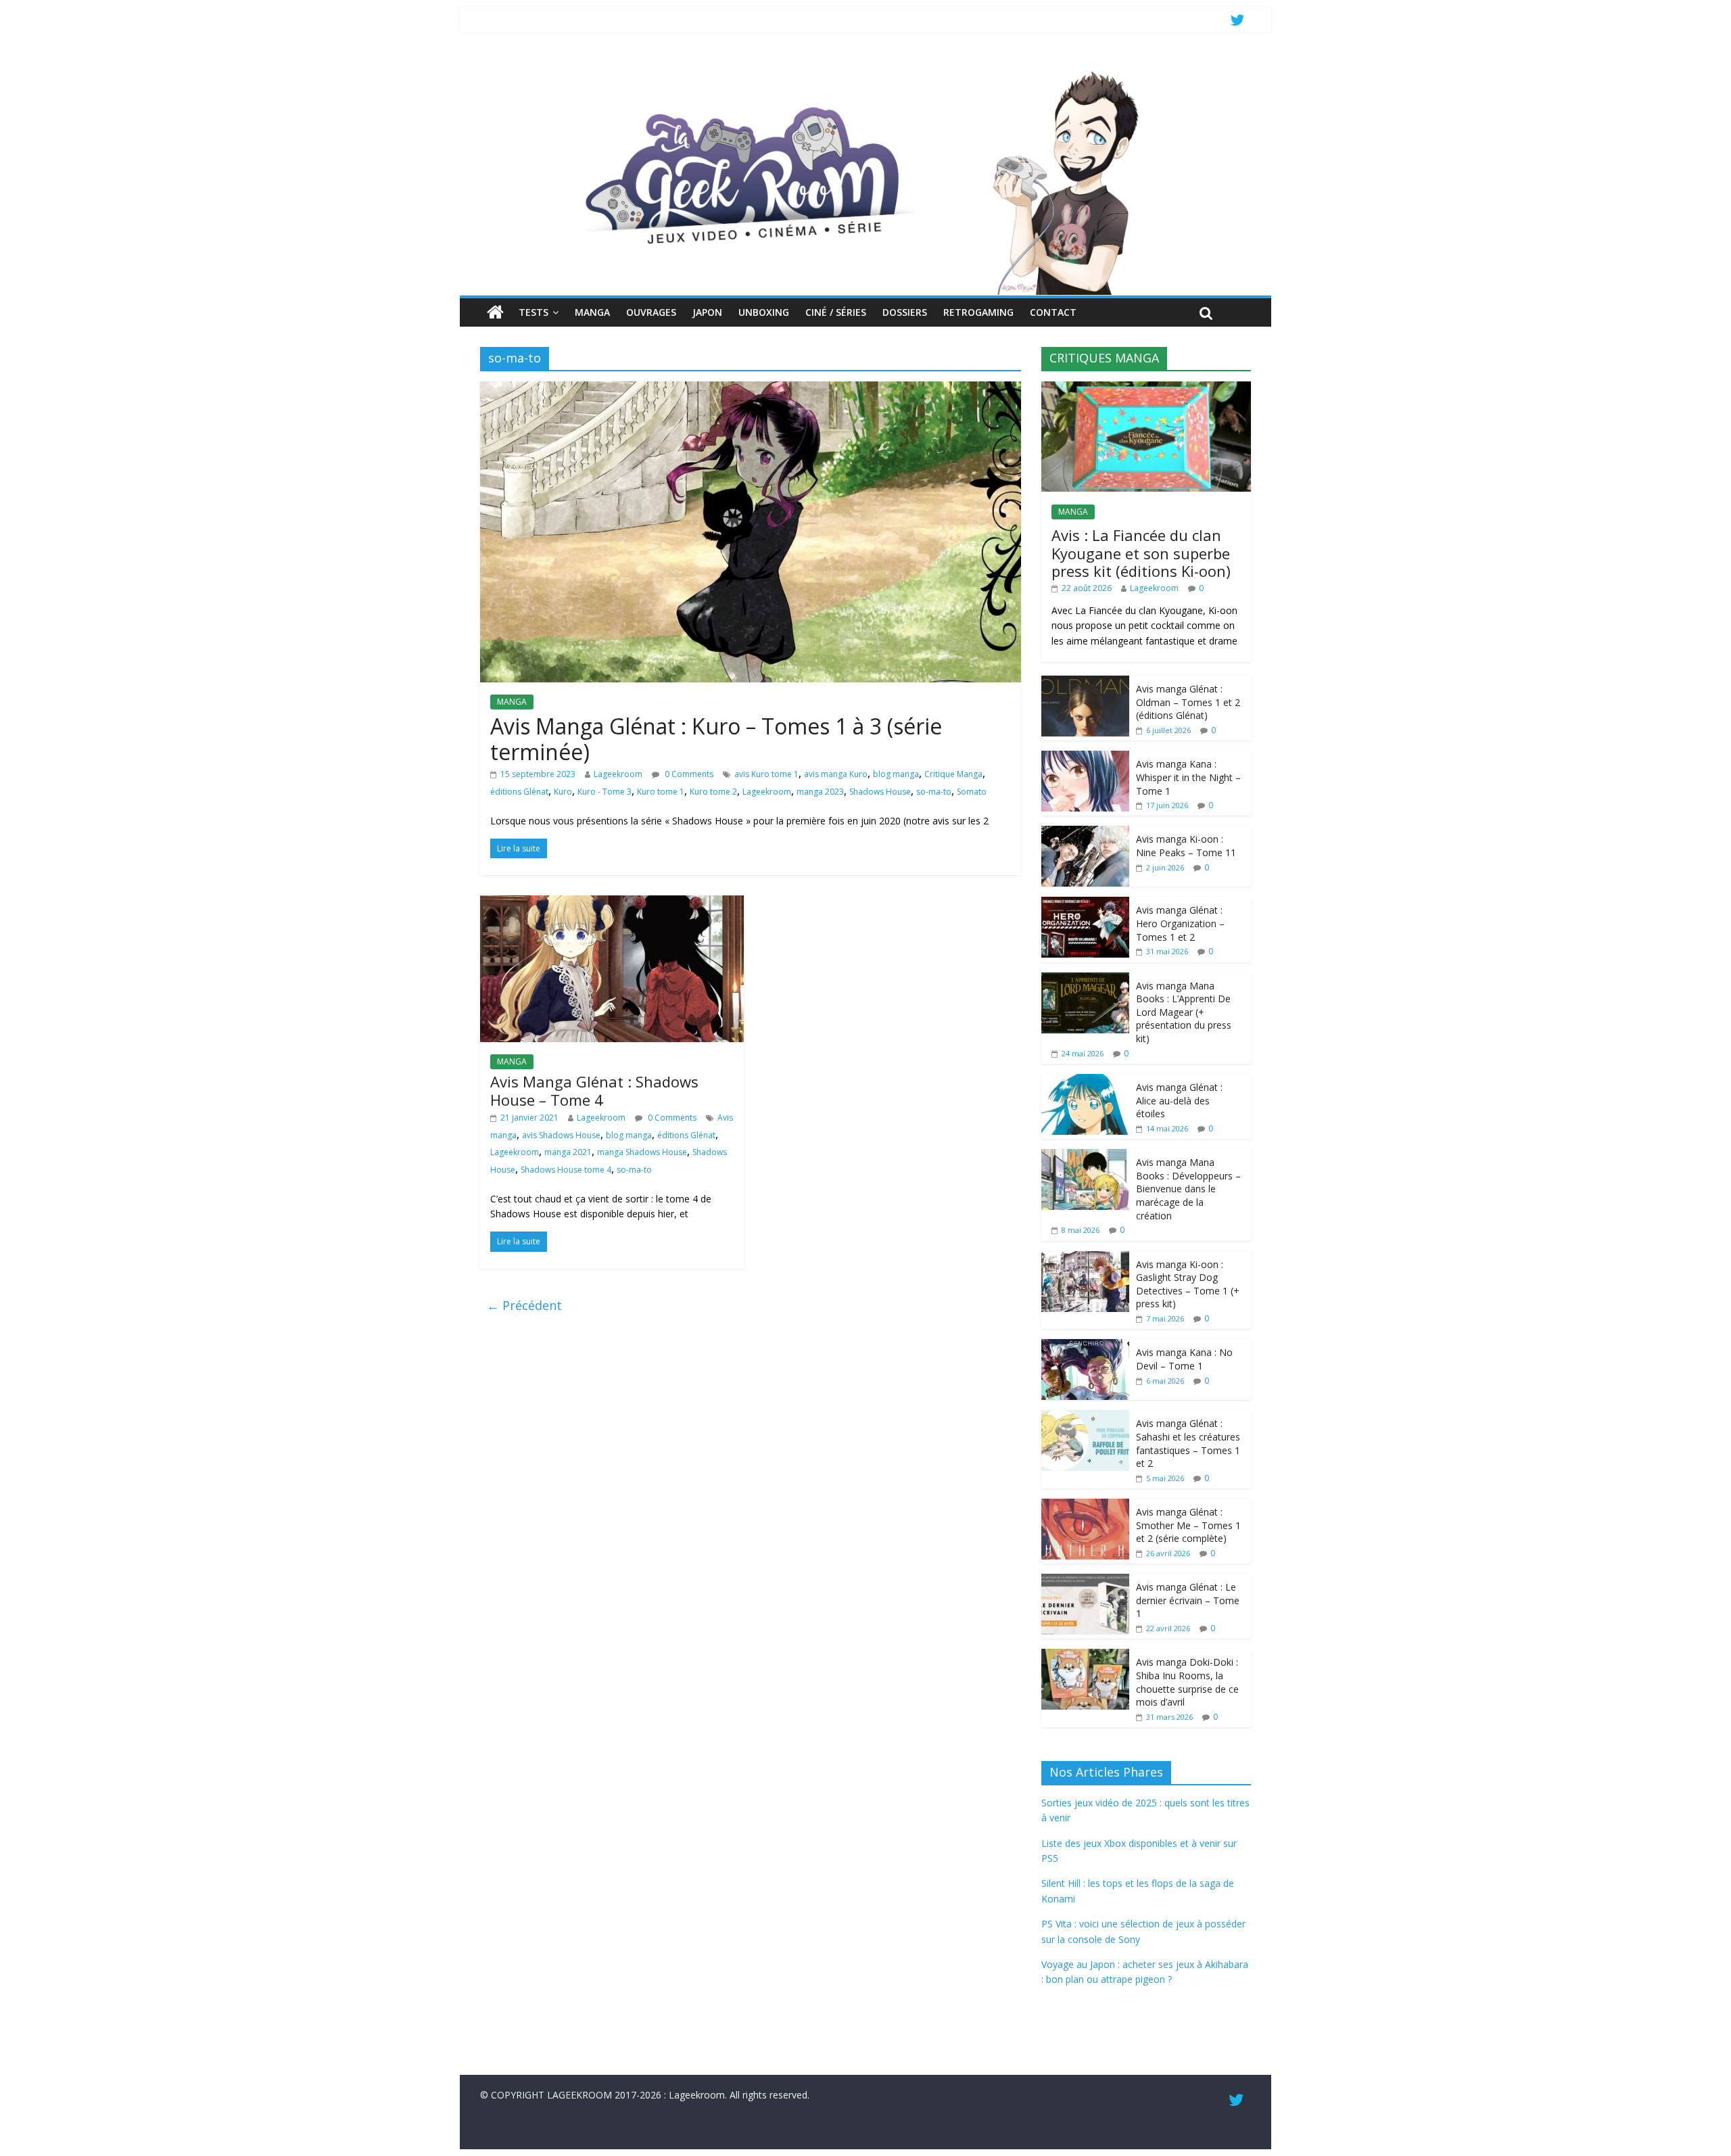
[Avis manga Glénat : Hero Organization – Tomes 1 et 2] (1085, 904)
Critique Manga (953, 774)
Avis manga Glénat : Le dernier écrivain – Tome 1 (1188, 1600)
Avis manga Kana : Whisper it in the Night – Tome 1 (1188, 777)
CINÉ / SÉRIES (836, 312)
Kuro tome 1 (661, 792)
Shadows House (880, 792)
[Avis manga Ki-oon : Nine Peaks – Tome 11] (1085, 833)
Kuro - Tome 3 (604, 792)
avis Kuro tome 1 (766, 774)
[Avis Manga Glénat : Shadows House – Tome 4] (612, 904)
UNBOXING (764, 312)
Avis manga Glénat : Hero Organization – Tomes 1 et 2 (1180, 923)
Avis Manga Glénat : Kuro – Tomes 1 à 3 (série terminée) (716, 739)
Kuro (563, 792)
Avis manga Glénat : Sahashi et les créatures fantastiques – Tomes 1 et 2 (1188, 1443)
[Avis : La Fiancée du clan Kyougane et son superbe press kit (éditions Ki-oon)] (1146, 389)
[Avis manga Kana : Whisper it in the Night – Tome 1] (1085, 758)
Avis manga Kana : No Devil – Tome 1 (1184, 1359)
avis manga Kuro (836, 774)
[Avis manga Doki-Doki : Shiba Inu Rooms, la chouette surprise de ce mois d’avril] (1085, 1656)
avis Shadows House (561, 1135)
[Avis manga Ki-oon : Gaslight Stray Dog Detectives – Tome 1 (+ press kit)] (1085, 1258)
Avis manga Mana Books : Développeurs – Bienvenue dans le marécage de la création (1188, 1189)
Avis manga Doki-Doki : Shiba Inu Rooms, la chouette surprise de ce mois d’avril (1187, 1682)
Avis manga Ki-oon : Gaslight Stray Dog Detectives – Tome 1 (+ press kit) (1188, 1284)
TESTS (533, 312)
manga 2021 (568, 1152)
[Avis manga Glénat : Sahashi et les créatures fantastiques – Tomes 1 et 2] (1085, 1417)
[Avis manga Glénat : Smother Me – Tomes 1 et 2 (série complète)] (1085, 1506)
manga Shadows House (642, 1152)
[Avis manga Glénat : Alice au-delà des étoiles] (1085, 1081)
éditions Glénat (519, 792)
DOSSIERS (905, 312)
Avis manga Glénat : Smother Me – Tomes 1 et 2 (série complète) (1188, 1525)
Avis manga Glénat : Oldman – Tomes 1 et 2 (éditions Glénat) (1188, 702)
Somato (972, 792)
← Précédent (524, 1305)
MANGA (592, 312)
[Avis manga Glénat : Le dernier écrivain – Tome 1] (1085, 1581)
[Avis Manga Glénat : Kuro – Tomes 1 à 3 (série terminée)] (751, 390)
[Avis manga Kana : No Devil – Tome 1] (1085, 1346)
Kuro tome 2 (713, 792)
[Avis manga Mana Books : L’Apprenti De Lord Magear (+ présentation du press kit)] (1085, 980)
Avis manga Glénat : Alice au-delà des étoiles (1179, 1100)
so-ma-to (934, 792)
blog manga (896, 774)
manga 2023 (820, 792)
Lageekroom (618, 774)
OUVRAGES (651, 312)
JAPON (707, 312)
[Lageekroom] (865, 71)
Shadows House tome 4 (566, 1170)
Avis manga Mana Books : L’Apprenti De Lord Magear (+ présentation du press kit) (1184, 1012)
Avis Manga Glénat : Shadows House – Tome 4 (594, 1090)
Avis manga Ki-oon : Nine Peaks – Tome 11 (1186, 846)
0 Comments (688, 774)
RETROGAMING (978, 312)
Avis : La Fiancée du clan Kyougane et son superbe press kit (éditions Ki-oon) (1141, 553)
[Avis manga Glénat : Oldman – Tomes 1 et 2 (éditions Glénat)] (1085, 683)
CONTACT (1053, 312)
